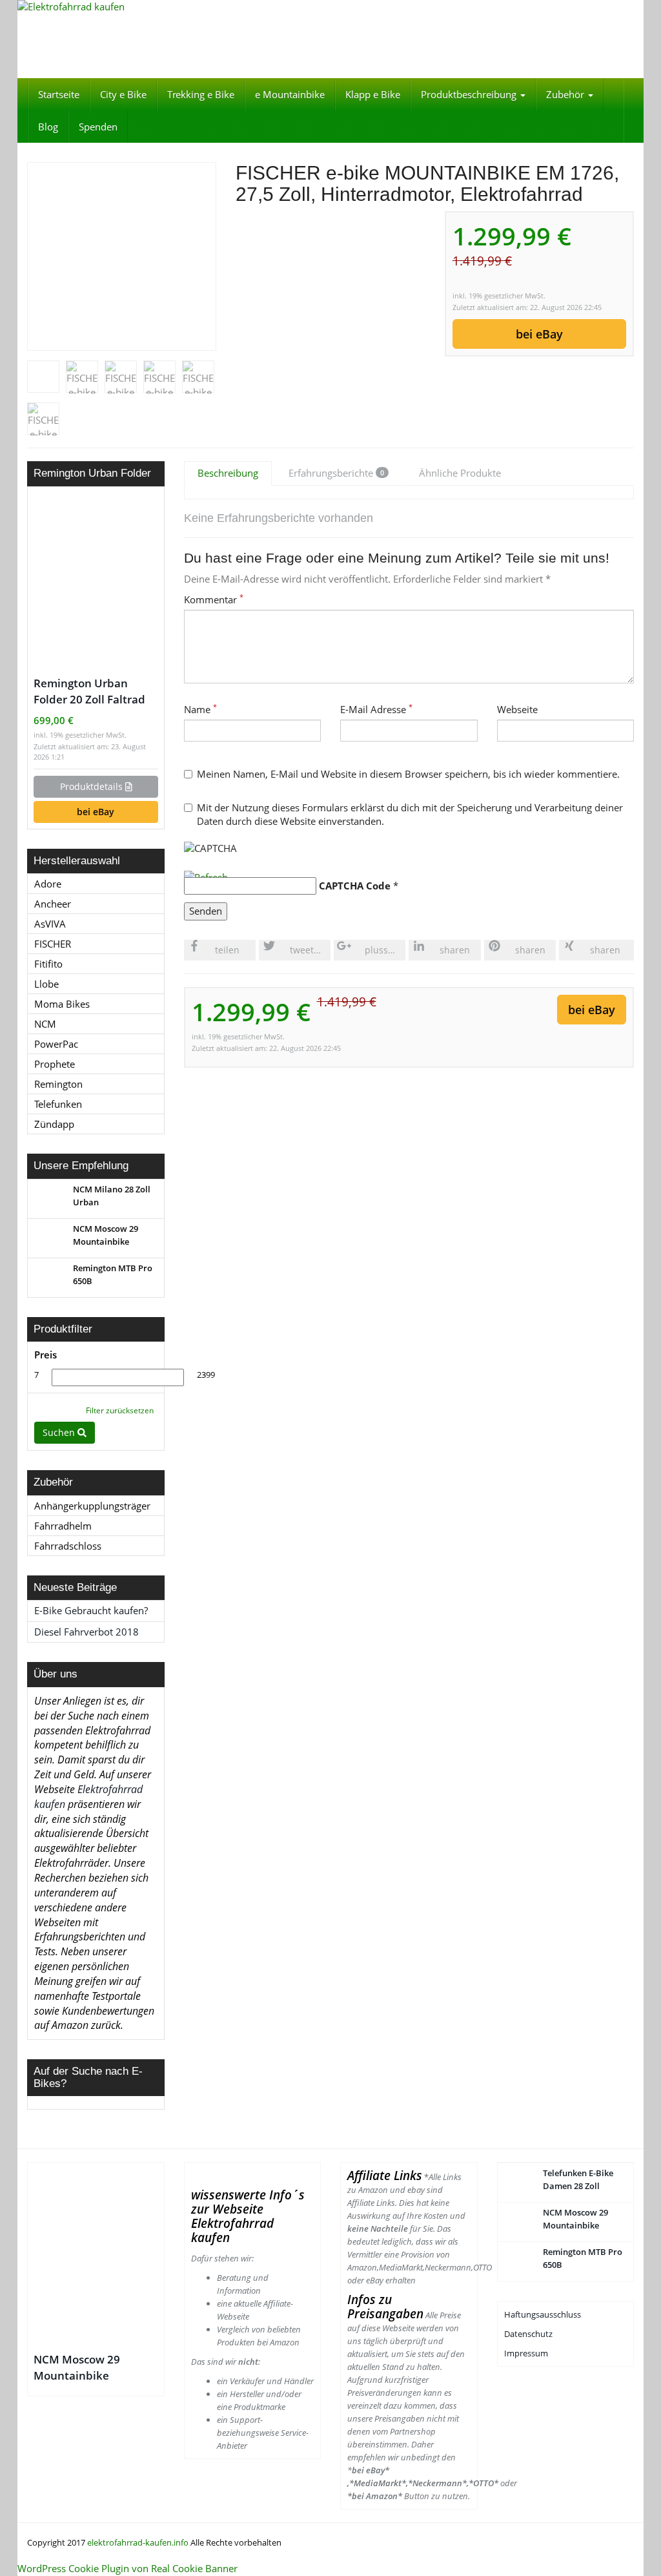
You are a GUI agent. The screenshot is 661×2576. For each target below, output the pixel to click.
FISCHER (53, 944)
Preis (46, 1355)
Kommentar (214, 599)
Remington (58, 1084)
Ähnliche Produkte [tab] (460, 473)
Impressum (527, 2353)
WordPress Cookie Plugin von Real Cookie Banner (127, 2568)
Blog (48, 127)
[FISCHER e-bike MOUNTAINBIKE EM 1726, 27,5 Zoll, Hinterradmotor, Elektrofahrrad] (122, 256)
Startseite (59, 94)
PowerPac (56, 1044)
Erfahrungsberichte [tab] (336, 473)
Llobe (46, 984)
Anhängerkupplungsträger (92, 1506)
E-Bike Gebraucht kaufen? (91, 1610)
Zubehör (566, 94)
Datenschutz (528, 2334)
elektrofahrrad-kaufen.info (138, 2542)
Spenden (98, 127)
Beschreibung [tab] (228, 473)
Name (200, 709)
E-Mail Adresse (376, 709)
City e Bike (123, 94)
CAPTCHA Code (355, 886)
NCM (45, 1024)
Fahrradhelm (63, 1526)
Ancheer (53, 904)
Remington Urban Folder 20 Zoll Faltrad (89, 691)
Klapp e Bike (373, 94)
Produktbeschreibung (470, 94)
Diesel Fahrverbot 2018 (86, 1632)
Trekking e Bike (201, 94)
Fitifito (48, 964)
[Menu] (330, 39)
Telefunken (58, 1104)
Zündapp (54, 1124)
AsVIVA (50, 924)
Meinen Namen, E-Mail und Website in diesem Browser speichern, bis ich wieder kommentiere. (408, 774)
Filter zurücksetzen (120, 1410)
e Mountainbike (290, 94)
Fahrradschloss (68, 1546)
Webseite (517, 709)
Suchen (60, 1432)
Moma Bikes (62, 1004)
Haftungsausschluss (544, 2314)
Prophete (55, 1064)
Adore (48, 884)
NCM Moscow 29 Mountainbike (77, 2367)
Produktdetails (93, 786)
